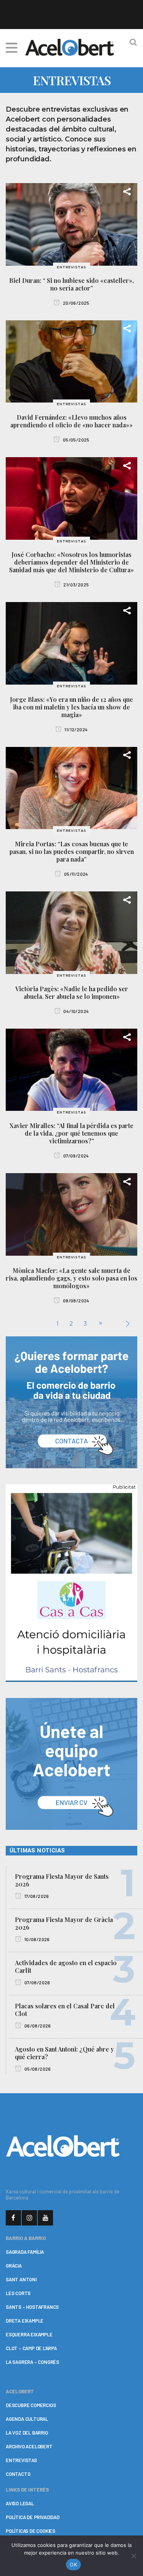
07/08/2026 (37, 1982)
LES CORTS (18, 2293)
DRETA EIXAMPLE (25, 2321)
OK (73, 2565)
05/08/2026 (37, 2069)
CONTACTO (18, 2474)
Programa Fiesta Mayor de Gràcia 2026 (64, 1923)
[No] (133, 2556)
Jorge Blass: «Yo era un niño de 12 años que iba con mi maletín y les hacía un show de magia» (71, 707)
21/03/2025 (76, 584)
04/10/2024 (76, 1011)
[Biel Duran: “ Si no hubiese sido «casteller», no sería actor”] (71, 224)
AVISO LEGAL (20, 2503)
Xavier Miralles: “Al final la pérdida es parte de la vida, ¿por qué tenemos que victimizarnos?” (71, 1133)
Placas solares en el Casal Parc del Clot (65, 2010)
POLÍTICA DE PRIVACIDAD (33, 2517)
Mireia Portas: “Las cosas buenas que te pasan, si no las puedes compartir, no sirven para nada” (72, 851)
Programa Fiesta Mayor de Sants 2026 (62, 1880)
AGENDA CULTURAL (27, 2419)
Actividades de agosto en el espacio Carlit (66, 1966)
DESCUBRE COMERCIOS (31, 2405)
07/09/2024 (76, 1156)
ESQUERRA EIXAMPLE (29, 2334)
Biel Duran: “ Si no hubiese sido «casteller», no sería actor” (71, 284)
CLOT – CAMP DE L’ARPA (31, 2348)
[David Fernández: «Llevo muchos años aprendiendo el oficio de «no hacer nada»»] (71, 361)
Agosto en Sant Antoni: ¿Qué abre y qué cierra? (64, 2053)
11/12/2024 (76, 729)
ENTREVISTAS (21, 2460)
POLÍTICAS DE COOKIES (31, 2531)
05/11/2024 (76, 874)
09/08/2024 (76, 1300)
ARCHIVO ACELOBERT (29, 2446)
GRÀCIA (14, 2266)
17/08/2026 (36, 1896)
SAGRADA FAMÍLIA (25, 2252)
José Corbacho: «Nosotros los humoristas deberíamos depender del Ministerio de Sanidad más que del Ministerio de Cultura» (71, 562)
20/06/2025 (76, 303)
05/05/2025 (76, 440)
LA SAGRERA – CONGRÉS (32, 2362)
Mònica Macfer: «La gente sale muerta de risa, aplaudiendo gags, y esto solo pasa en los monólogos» (71, 1278)
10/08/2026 (36, 1939)
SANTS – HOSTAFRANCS (32, 2307)
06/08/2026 (37, 2026)
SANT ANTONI (21, 2279)
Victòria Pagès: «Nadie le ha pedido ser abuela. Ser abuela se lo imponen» (72, 993)
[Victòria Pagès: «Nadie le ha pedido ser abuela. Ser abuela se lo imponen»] (71, 932)
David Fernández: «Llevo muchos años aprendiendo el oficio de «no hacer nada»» (71, 421)
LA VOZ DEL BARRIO (27, 2433)
